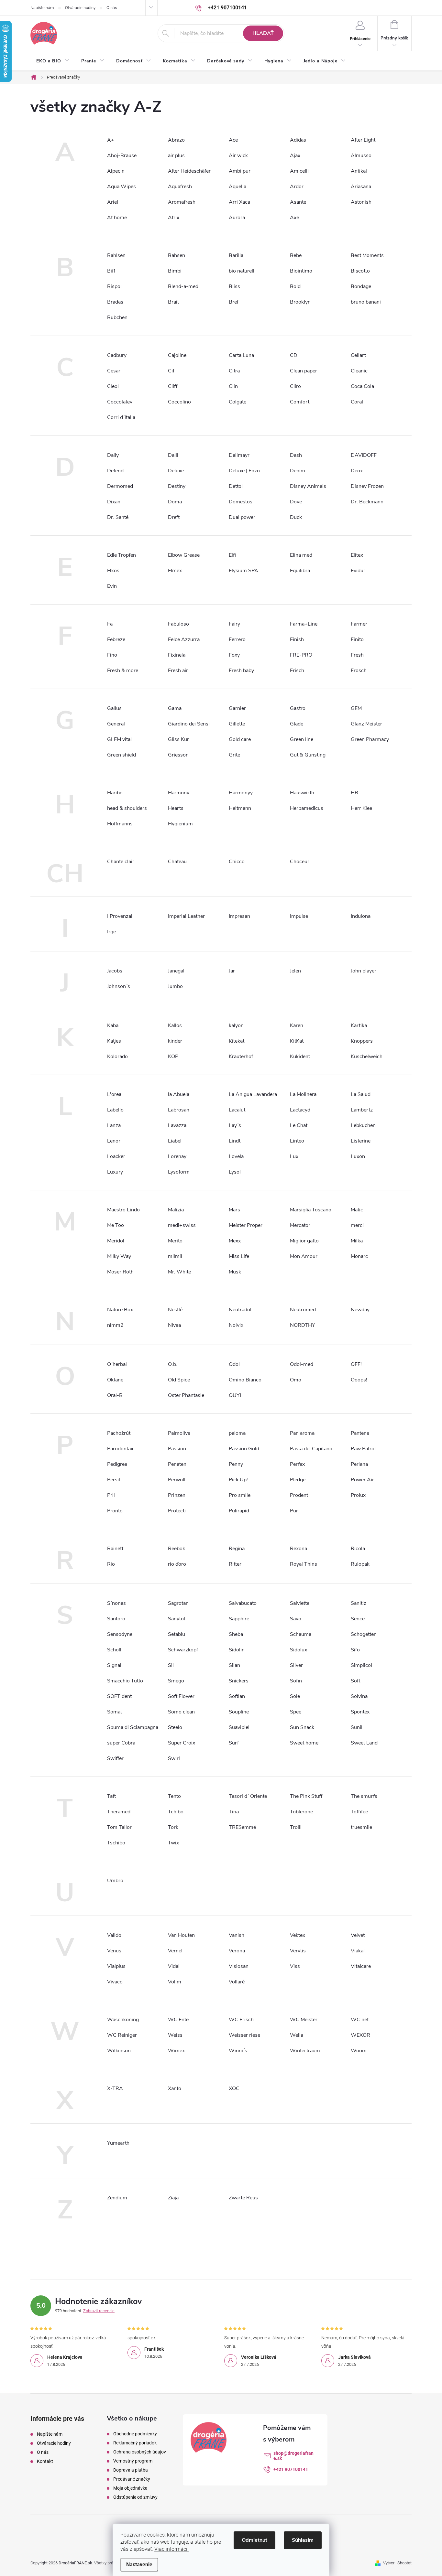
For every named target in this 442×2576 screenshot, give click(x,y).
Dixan (114, 502)
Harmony (179, 793)
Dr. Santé (118, 517)
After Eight (363, 140)
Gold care (240, 739)
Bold (295, 286)
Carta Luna (241, 355)
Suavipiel (239, 1727)
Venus (114, 1951)
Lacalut (237, 1110)
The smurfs (364, 1796)
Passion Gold (244, 1449)
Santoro (116, 1619)
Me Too (116, 1225)
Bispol (114, 286)
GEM (356, 708)
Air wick (238, 156)
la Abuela (179, 1094)
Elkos (113, 571)
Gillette (237, 724)
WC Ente (178, 2020)
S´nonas (116, 1603)
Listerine (361, 1141)
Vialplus (116, 1966)
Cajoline (177, 355)
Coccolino (179, 402)
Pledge (298, 1480)
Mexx (235, 1241)
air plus (176, 156)
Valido (114, 1935)
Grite (234, 755)
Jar (232, 971)
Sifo (355, 1650)
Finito (357, 639)
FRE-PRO (301, 655)
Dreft (174, 517)
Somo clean (181, 1712)
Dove (296, 502)
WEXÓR (360, 2035)
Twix (173, 1843)
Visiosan (239, 1966)
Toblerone (301, 1812)
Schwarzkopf (183, 1650)
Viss (295, 1966)
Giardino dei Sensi (189, 724)
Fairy (234, 624)
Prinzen (177, 1495)
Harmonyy (241, 793)
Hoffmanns (120, 824)
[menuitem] (53, 61)
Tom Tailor (119, 1827)
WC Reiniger (122, 2035)
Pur (294, 1511)
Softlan (237, 1696)
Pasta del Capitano (311, 1449)
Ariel (113, 202)
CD (294, 355)
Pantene (360, 1433)
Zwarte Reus (243, 2198)
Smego (176, 1681)
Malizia (176, 1210)
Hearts (176, 808)
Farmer (359, 624)
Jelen (295, 971)
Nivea (174, 1325)
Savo (296, 1619)
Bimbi (175, 271)
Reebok (177, 1549)
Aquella (238, 187)
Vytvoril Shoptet (397, 2563)
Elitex (357, 555)
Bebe (296, 255)
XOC (234, 2088)
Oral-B (115, 1395)
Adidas (298, 140)
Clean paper (304, 371)
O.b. (173, 1364)
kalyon (236, 1025)
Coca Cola (362, 386)
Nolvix (236, 1325)
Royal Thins (304, 1564)
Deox (357, 471)
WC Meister (304, 2020)
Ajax (295, 156)
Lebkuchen (363, 1125)
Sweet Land (364, 1743)
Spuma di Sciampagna (133, 1727)
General (116, 724)
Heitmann (240, 808)
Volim (175, 1982)
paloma (237, 1433)
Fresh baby (241, 671)
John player (364, 971)
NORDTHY (303, 1325)
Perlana (359, 1464)
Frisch (297, 671)
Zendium (117, 2198)
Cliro (295, 386)
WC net (360, 2020)
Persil (114, 1480)
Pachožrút (119, 1433)
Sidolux (298, 1650)
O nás (112, 8)
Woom (359, 2051)
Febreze (116, 639)
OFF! (356, 1364)
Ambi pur (240, 171)
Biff (111, 271)
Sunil (357, 1727)
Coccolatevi (120, 402)
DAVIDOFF (364, 455)
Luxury (115, 1172)
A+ (111, 140)
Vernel (175, 1951)
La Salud (361, 1094)
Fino (112, 655)
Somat (115, 1712)
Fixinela (177, 655)
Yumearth (118, 2143)
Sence (358, 1619)
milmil (175, 1256)
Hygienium (180, 824)
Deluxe (176, 471)
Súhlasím (303, 2540)
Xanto (175, 2088)
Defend (115, 471)
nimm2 (115, 1325)
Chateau (177, 862)
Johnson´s (119, 986)
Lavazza (177, 1125)
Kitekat (237, 1041)
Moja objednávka (130, 2488)
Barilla (236, 255)
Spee (296, 1712)
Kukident (300, 1057)
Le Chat (299, 1125)
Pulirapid (239, 1511)
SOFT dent (119, 1696)
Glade (297, 724)
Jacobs (115, 971)
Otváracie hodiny (80, 8)
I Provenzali (120, 916)
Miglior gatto (304, 1241)
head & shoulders (127, 808)
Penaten (177, 1464)
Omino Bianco (245, 1380)
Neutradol (240, 1310)
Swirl (174, 1758)
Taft (111, 1796)
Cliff (173, 386)
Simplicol (361, 1665)
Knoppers (362, 1041)
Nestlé (175, 1310)
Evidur (358, 571)
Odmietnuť (254, 2540)
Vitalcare (361, 1966)
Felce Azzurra (184, 639)
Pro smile (240, 1495)
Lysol (235, 1172)
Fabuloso (178, 624)
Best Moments (367, 255)
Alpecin (116, 171)
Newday (360, 1310)
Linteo (297, 1141)
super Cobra (121, 1743)
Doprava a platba (131, 2470)
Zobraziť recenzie (99, 2311)
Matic (357, 1210)
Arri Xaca (239, 202)
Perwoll (177, 1480)
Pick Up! (238, 1480)
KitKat (297, 1041)
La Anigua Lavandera (253, 1094)
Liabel (175, 1141)
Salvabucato (243, 1603)
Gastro (298, 708)
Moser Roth (120, 1272)
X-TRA (115, 2088)
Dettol (236, 486)
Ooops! (359, 1380)
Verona (237, 1951)
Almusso (361, 156)
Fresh (357, 655)
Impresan (239, 916)
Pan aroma (302, 1433)
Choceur (300, 862)
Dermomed (120, 486)
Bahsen (177, 255)
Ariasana (361, 187)
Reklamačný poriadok (135, 2443)
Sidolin (237, 1650)
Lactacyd (300, 1110)
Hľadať (263, 33)
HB (354, 793)
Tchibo (176, 1812)
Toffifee (359, 1812)
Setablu (177, 1634)
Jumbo (175, 986)
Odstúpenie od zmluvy (135, 2497)
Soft (355, 1681)
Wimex (176, 2051)
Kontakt (45, 2461)
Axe (294, 218)
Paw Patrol (363, 1449)
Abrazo (176, 140)
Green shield (122, 755)
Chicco (237, 862)
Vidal (174, 1966)
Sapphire (239, 1619)
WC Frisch (241, 2020)
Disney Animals (308, 486)
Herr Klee (361, 808)
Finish (297, 639)
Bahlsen (116, 255)
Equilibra (300, 571)
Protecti (177, 1511)
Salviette (300, 1603)
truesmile (361, 1827)
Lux (294, 1156)
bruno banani (366, 302)
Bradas (115, 302)
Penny (236, 1464)
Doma (175, 502)
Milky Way (119, 1256)
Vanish (237, 1935)
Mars (234, 1210)
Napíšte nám (42, 8)
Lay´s (235, 1125)
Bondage (361, 286)
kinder (175, 1041)
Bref (234, 302)
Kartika (359, 1025)
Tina (234, 1812)
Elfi (232, 555)
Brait (173, 302)
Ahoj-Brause (122, 156)
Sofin (296, 1681)
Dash (296, 455)
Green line (302, 739)
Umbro (115, 1881)
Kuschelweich (367, 1057)
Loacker (116, 1156)
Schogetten (364, 1634)
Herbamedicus (307, 808)
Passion (177, 1449)
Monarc (359, 1256)
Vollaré (237, 1982)
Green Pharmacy (370, 739)
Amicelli (299, 171)
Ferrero (237, 639)
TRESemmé (242, 1827)
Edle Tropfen (122, 555)
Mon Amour (304, 1256)
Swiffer (115, 1758)
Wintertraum (305, 2051)
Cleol (113, 386)
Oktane (115, 1380)
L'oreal (115, 1094)
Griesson (178, 755)
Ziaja (173, 2198)
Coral (357, 402)
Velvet (358, 1935)
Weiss (175, 2035)
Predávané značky (132, 2479)
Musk (235, 1272)
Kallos (175, 1025)
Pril (111, 1495)
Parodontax (120, 1449)
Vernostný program (133, 2461)
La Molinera (303, 1094)
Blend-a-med (183, 286)
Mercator (300, 1225)
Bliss (234, 286)
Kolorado (117, 1057)
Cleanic (359, 371)
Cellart (358, 355)
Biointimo (301, 271)
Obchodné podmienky (135, 2434)
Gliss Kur (178, 739)
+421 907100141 (291, 2469)
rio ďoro (177, 1564)
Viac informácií (171, 2549)
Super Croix (182, 1743)
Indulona (361, 916)
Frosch (359, 671)
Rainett (115, 1549)
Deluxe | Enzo (244, 471)
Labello (115, 1110)
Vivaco (115, 1982)
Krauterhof (241, 1057)
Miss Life (239, 1256)
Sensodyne (120, 1634)
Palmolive (179, 1433)
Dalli (173, 455)
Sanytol (177, 1619)
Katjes (114, 1041)
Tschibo (116, 1843)
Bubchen (117, 317)
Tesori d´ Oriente (248, 1796)
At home (117, 218)
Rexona (298, 1549)
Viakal (358, 1951)
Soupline (239, 1712)
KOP (173, 1057)
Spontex (360, 1712)
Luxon (358, 1156)
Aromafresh (182, 202)
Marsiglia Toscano (311, 1210)
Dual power (242, 517)
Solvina (359, 1696)
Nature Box (120, 1310)
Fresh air (178, 671)
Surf (234, 1743)
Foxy (234, 655)
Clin (233, 386)
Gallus (114, 708)
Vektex (298, 1935)
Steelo (175, 1727)
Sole (295, 1696)
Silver (296, 1665)
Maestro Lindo (123, 1210)
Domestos (241, 502)
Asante (298, 202)
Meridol (116, 1241)
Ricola (358, 1549)
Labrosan (179, 1110)
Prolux (358, 1495)
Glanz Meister (366, 724)
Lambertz (362, 1110)
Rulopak (360, 1564)
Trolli (296, 1827)
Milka (357, 1241)
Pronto (115, 1511)
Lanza (114, 1125)
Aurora (237, 218)
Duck (296, 517)
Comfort (300, 402)
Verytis (298, 1951)
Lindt (235, 1141)
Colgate (238, 402)
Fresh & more (123, 671)
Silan (234, 1665)
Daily (113, 455)
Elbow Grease (184, 555)
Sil (171, 1665)
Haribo (115, 793)
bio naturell (242, 271)
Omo (296, 1380)
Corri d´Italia (121, 417)
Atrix (174, 218)
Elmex (175, 571)
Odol (234, 1364)
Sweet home (304, 1743)
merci (357, 1225)
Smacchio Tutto (125, 1681)
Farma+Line (304, 624)
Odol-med (302, 1364)
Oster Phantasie (186, 1395)
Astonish (361, 202)
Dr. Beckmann (367, 502)
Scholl (114, 1650)
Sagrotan (178, 1603)
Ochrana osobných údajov (140, 2452)
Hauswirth (302, 793)
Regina (237, 1549)
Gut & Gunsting (308, 755)
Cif (171, 371)
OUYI (235, 1395)
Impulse (299, 916)
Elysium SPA (243, 571)
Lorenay (177, 1156)
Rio (111, 1564)
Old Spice (179, 1380)
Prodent (299, 1495)
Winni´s (238, 2051)
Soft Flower (181, 1696)
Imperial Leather (186, 916)
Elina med (301, 555)
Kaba (113, 1025)
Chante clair (121, 862)
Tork (173, 1827)
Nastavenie (139, 2565)
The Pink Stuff (306, 1796)
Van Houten (181, 1935)
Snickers (239, 1681)
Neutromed (303, 1310)
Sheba (236, 1634)
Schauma (301, 1634)
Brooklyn (300, 302)
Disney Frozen (367, 486)
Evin (112, 586)
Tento (174, 1796)
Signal (114, 1665)
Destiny (177, 486)
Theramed (119, 1812)
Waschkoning (123, 2020)
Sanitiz (359, 1603)
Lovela (236, 1156)
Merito (175, 1241)
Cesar (114, 371)
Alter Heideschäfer (189, 171)
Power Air (362, 1480)
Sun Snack (302, 1727)
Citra (234, 371)
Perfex (297, 1464)
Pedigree (117, 1464)
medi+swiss (182, 1225)
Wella (297, 2035)
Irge (111, 932)
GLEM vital (119, 739)
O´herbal (117, 1364)
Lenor (114, 1141)
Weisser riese (244, 2035)
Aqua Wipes (122, 187)
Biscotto (360, 271)
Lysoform (179, 1172)
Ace (233, 140)
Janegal (176, 971)
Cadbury (117, 355)
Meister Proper (246, 1225)
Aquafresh (180, 187)
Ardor (297, 187)
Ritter (235, 1564)
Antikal (359, 171)
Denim (298, 471)
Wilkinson (119, 2051)
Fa (110, 624)
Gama (175, 708)
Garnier (237, 708)
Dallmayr (239, 455)
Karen (297, 1025)
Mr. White (179, 1272)
